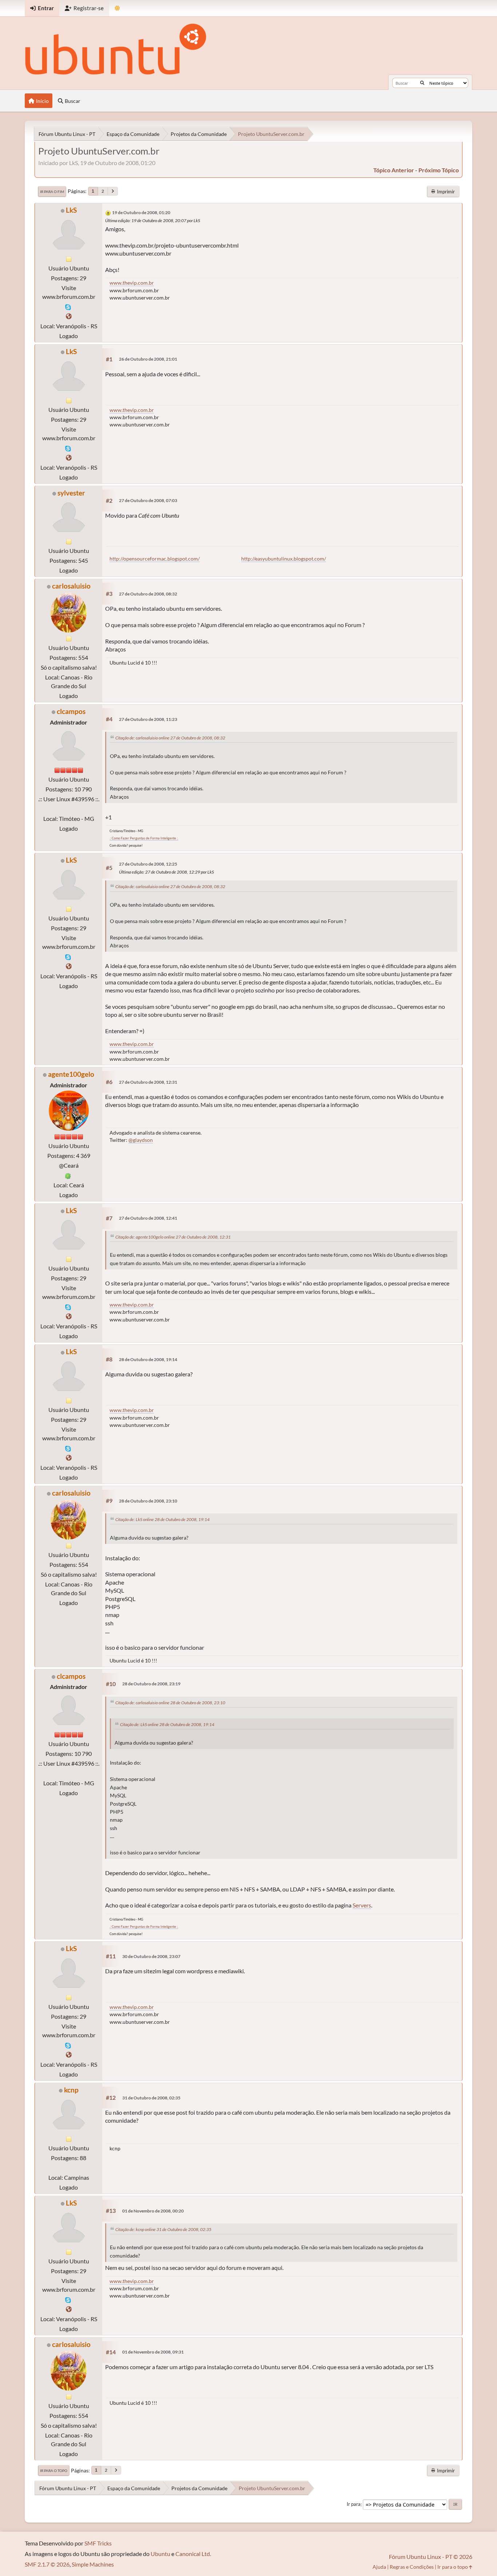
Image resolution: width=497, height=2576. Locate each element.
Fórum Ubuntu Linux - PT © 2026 (431, 2557)
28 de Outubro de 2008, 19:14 (148, 1359)
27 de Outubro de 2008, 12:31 (148, 1082)
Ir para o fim (52, 192)
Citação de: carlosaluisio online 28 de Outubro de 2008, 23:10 (170, 1703)
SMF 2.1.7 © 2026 (47, 2564)
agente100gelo (71, 1074)
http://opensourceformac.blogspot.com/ (155, 559)
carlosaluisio (71, 586)
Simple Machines (93, 2564)
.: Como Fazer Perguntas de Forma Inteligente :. (144, 838)
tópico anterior (394, 170)
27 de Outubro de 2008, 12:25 (148, 864)
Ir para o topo (54, 2471)
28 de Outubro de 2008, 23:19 (151, 1684)
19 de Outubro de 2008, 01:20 (141, 212)
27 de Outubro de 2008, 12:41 (148, 1218)
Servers (362, 1905)
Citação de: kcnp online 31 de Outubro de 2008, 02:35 (163, 2229)
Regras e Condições (412, 2567)
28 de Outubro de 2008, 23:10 (148, 1501)
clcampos (71, 711)
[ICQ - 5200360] (68, 1175)
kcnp (71, 2090)
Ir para (354, 2504)
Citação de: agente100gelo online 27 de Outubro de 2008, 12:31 (173, 1237)
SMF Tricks (98, 2543)
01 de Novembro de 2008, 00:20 (153, 2211)
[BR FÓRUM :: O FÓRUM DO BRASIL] (69, 316)
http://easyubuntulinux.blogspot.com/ (284, 559)
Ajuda (379, 2567)
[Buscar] (422, 83)
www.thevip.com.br (132, 283)
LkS (71, 210)
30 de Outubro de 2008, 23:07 (151, 1956)
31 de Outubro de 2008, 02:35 (151, 2098)
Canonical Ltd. (193, 2554)
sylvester (71, 493)
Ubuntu (160, 2554)
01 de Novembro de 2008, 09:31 (153, 2352)
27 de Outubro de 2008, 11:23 (148, 719)
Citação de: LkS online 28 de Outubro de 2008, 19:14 (162, 1519)
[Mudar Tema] (117, 8)
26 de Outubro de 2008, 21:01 (148, 359)
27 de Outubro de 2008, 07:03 (148, 500)
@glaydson (141, 1140)
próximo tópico (439, 170)
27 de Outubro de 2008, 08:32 (148, 594)
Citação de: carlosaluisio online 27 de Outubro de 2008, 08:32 (170, 738)
